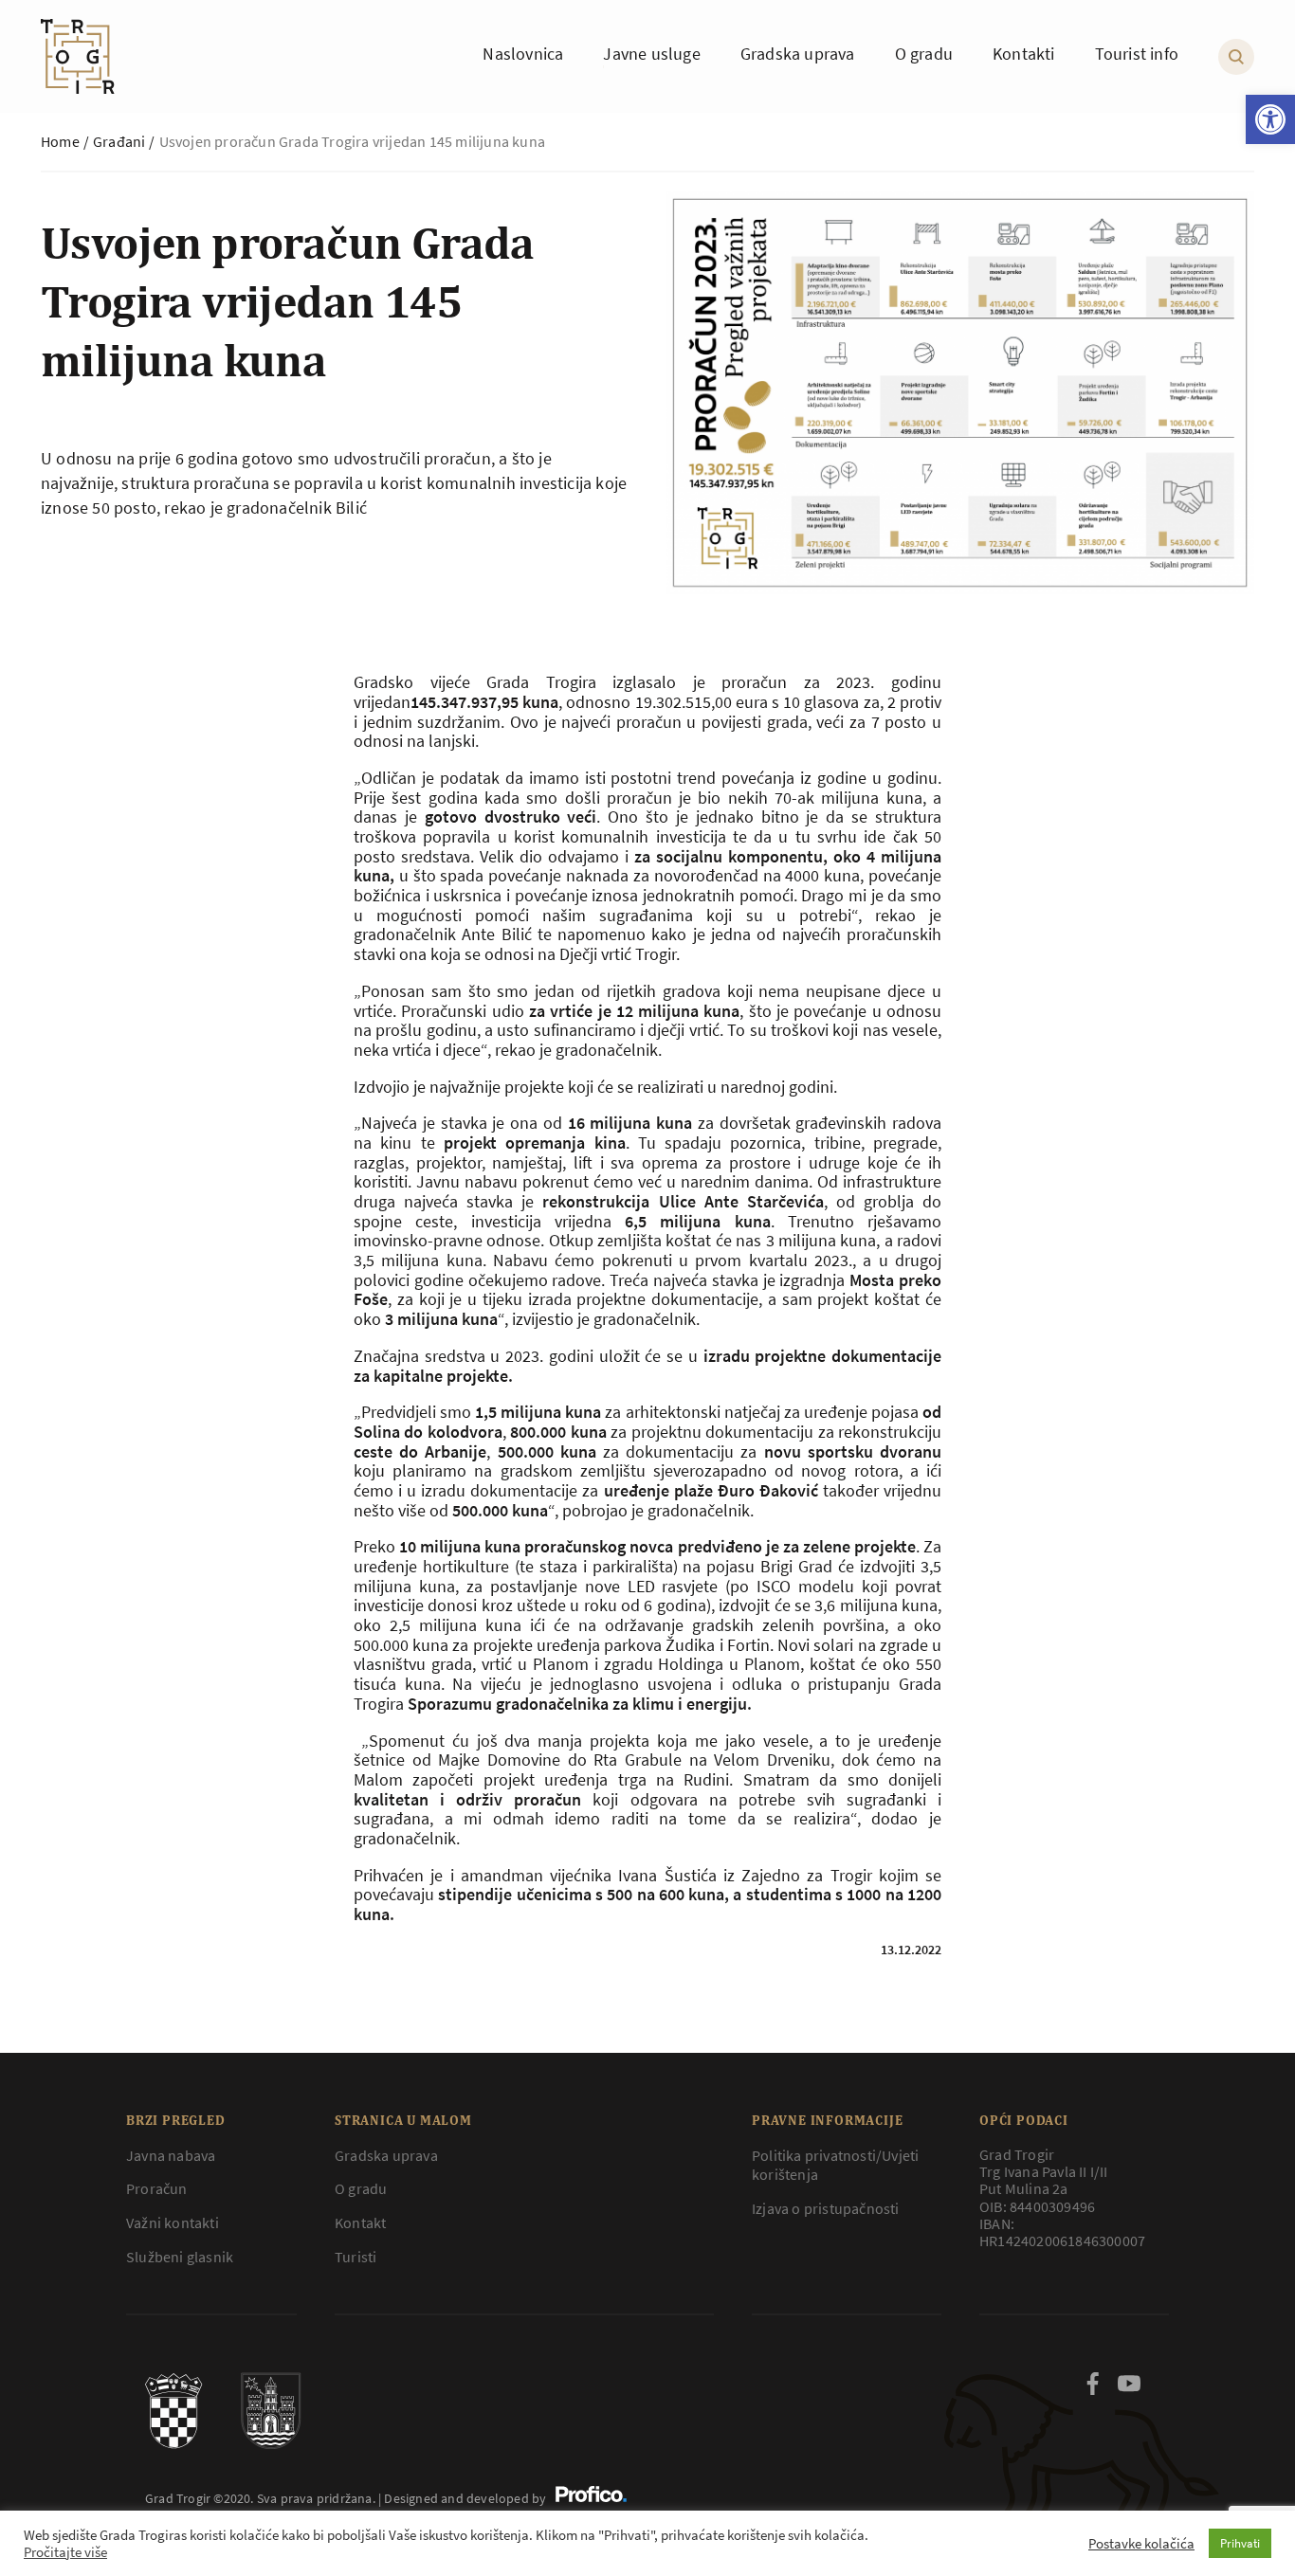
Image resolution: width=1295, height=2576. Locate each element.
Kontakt (360, 2222)
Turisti (356, 2257)
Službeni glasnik (180, 2257)
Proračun (157, 2188)
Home (60, 141)
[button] (1270, 119)
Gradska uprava (386, 2155)
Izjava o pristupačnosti (826, 2208)
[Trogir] (78, 56)
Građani (119, 141)
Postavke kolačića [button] (1141, 2544)
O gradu (361, 2188)
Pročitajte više (65, 2552)
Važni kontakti (173, 2222)
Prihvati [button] (1240, 2543)
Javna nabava (171, 2155)
